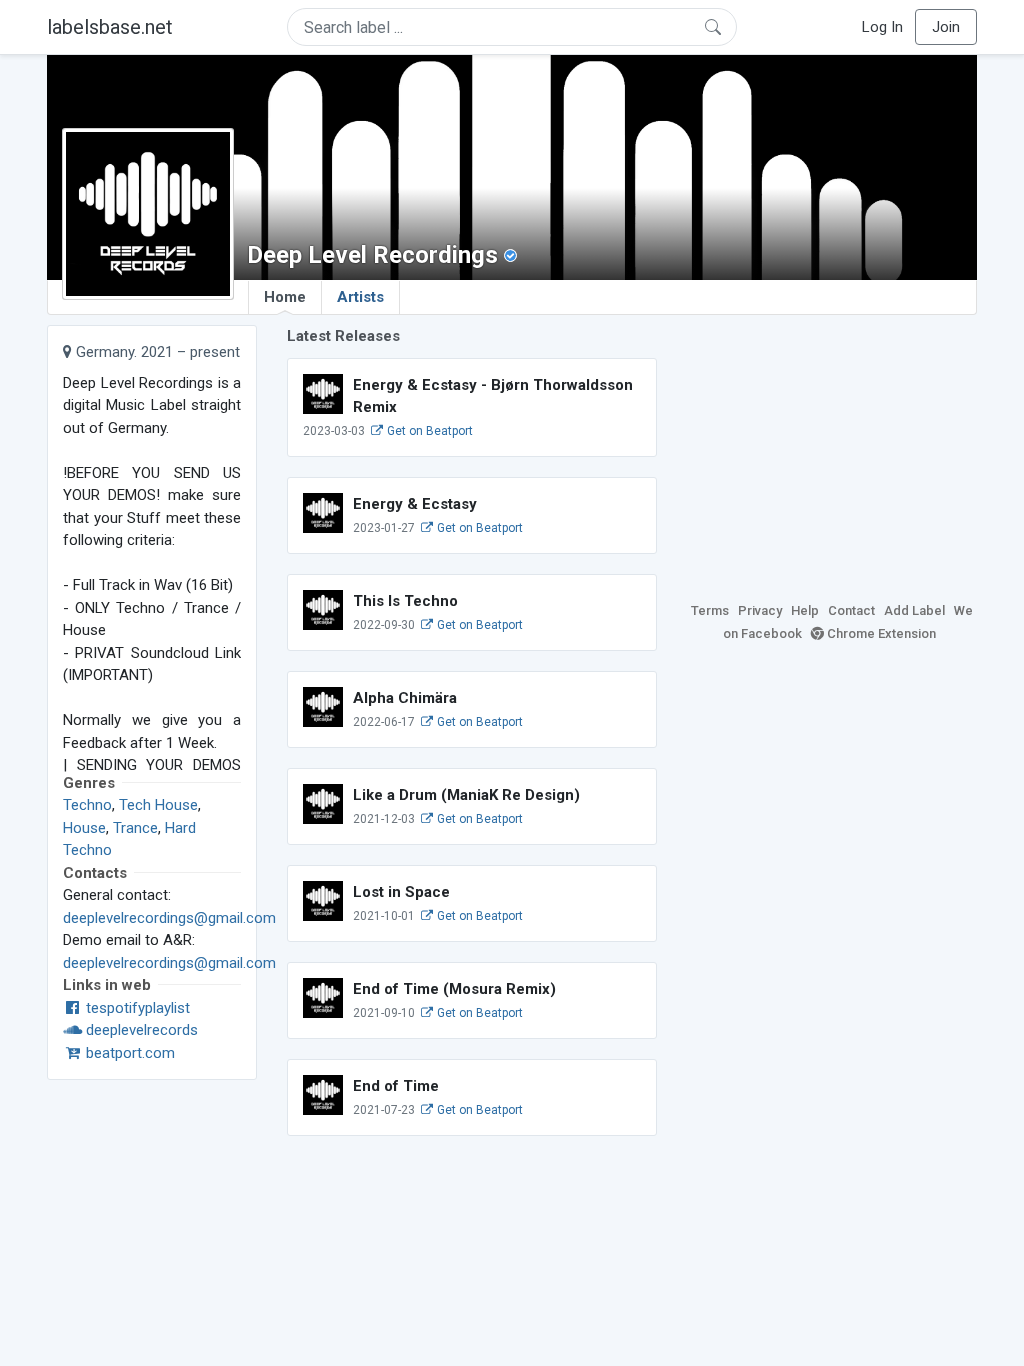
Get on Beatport (428, 431)
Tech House (158, 805)
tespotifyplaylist (136, 1008)
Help (805, 610)
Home (285, 297)
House (84, 828)
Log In (882, 27)
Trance (135, 828)
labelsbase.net (110, 27)
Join (946, 27)
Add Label (914, 610)
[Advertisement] (832, 450)
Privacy (760, 610)
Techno (87, 805)
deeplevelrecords (140, 1030)
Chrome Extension (880, 633)
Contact (851, 610)
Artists (360, 297)
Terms (710, 610)
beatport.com (128, 1053)
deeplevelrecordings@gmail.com (169, 918)
